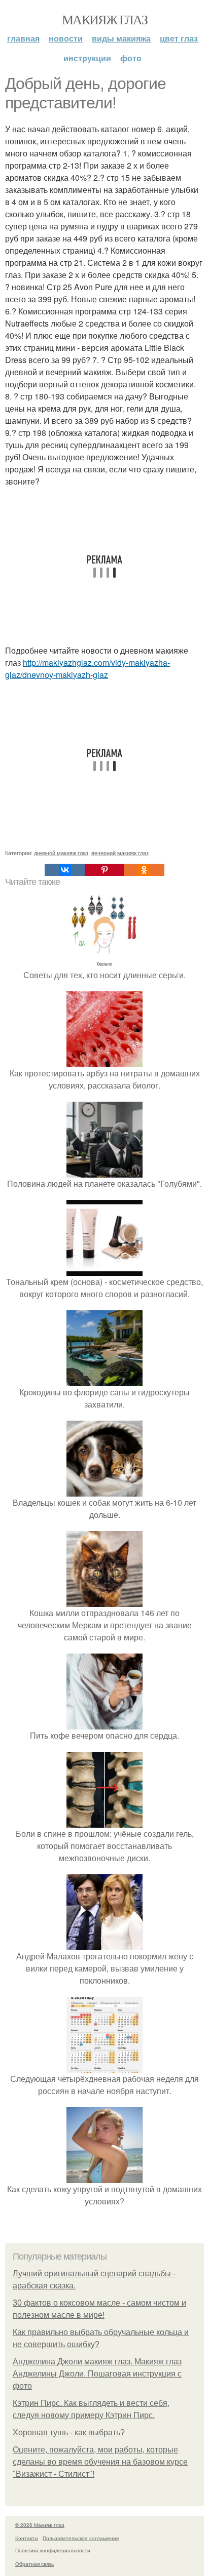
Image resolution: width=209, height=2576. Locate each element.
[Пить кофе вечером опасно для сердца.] (104, 1723)
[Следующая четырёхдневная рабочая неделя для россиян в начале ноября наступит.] (104, 2066)
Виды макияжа (121, 38)
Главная (23, 38)
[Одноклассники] (144, 870)
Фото (131, 58)
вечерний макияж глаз (120, 853)
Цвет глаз (179, 38)
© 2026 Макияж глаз (40, 2525)
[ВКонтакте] (64, 870)
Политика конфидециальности (53, 2550)
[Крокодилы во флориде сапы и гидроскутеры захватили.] (104, 1380)
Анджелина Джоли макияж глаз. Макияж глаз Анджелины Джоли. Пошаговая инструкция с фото (97, 2374)
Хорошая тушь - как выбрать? (69, 2432)
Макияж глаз (104, 19)
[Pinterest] (104, 870)
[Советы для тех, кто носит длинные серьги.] (104, 963)
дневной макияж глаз (61, 853)
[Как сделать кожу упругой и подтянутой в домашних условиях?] (104, 2177)
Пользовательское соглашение (81, 2538)
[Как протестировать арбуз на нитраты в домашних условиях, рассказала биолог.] (104, 1061)
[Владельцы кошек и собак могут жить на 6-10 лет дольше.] (104, 1490)
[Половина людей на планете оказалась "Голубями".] (104, 1171)
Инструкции (87, 58)
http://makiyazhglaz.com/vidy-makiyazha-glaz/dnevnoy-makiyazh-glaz (88, 669)
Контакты (27, 2538)
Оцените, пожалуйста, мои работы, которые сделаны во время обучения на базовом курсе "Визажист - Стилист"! (100, 2462)
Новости (66, 38)
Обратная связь (34, 2564)
